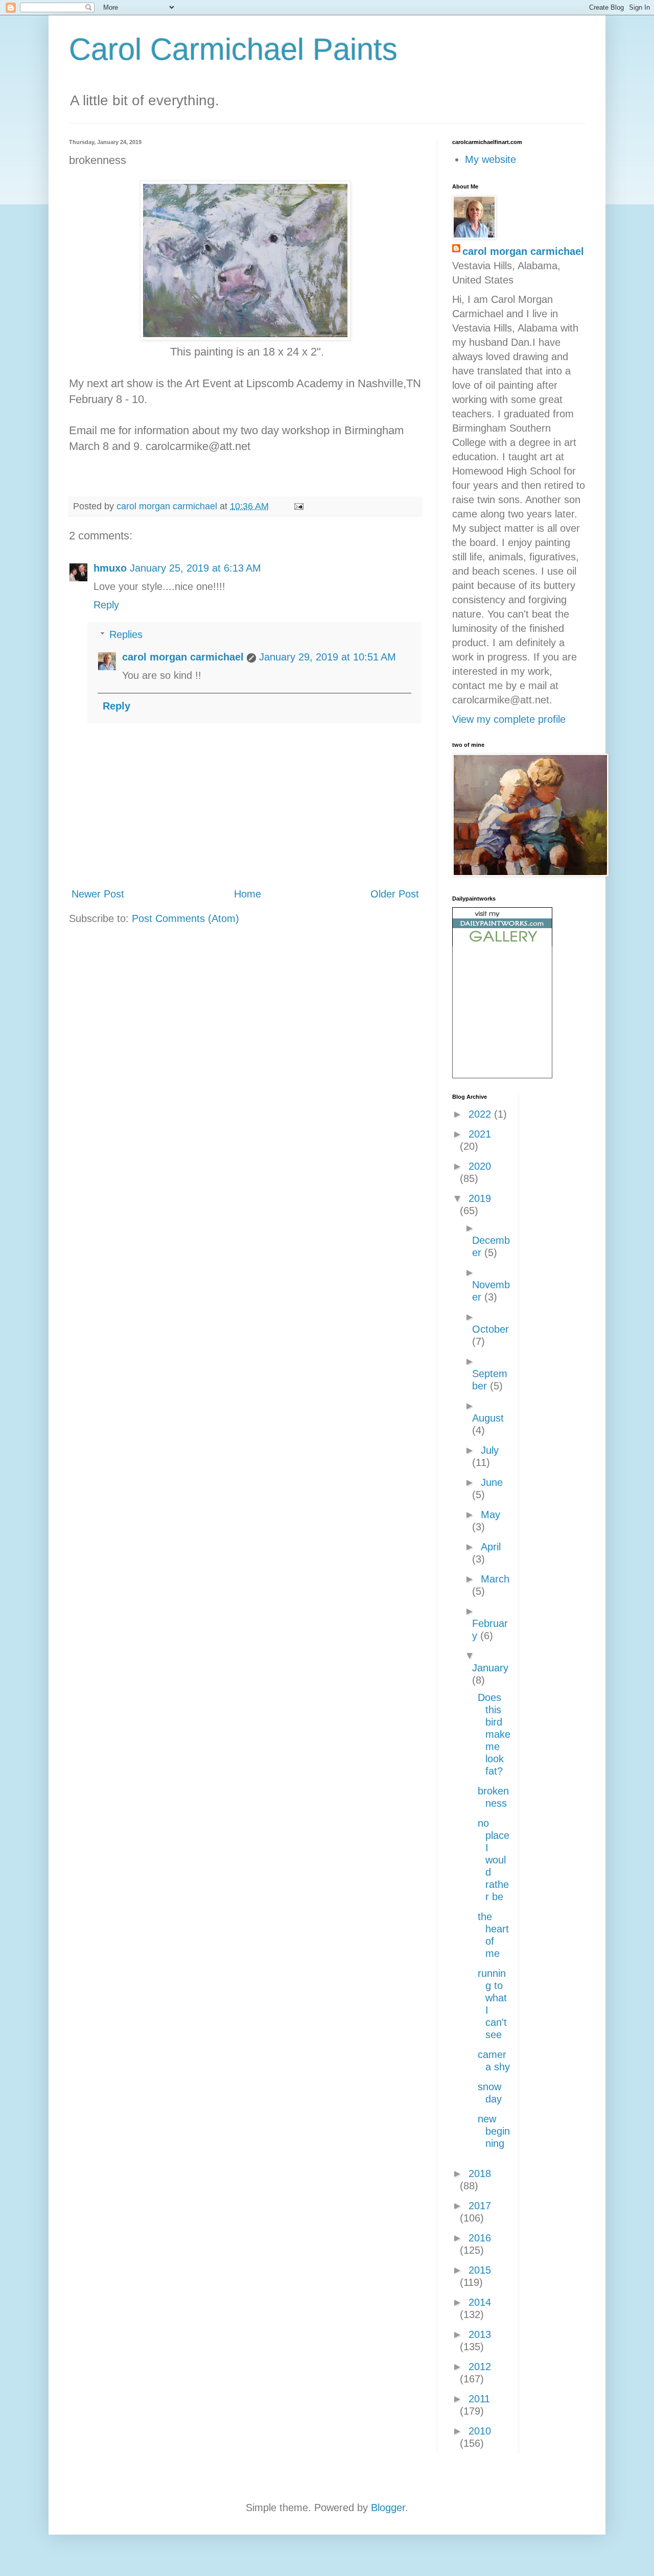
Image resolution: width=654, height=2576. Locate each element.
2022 (481, 1114)
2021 (480, 1134)
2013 (480, 2334)
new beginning (494, 2131)
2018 (480, 2173)
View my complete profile (509, 719)
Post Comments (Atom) (185, 918)
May (491, 1515)
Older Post (395, 894)
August (488, 1418)
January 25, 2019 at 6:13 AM (195, 568)
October (491, 1329)
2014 (480, 2302)
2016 (480, 2238)
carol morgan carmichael (183, 657)
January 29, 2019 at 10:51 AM (328, 657)
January (490, 1668)
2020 (480, 1166)
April (491, 1547)
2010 (480, 2431)
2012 (480, 2367)
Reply (106, 605)
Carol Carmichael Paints (233, 49)
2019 (480, 1198)
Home (248, 894)
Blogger (388, 2508)
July (490, 1450)
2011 (479, 2399)
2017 (480, 2206)
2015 (480, 2270)
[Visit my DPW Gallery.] (502, 943)
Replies (126, 634)
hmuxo (110, 568)
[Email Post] (298, 506)
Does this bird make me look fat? (494, 1734)
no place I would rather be (494, 1860)
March (495, 1579)
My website (491, 159)
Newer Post (98, 894)
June (492, 1482)
